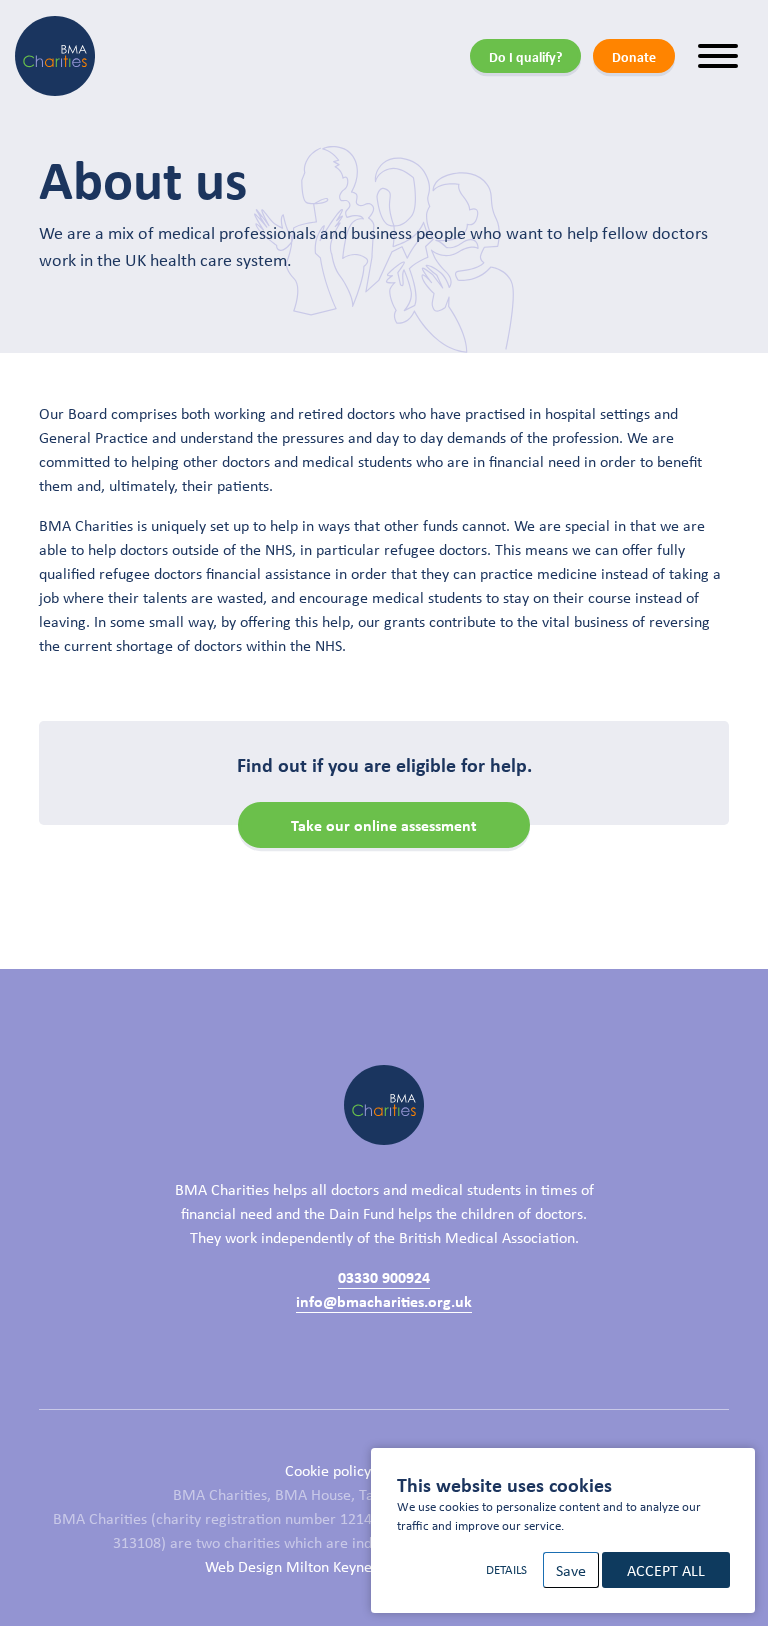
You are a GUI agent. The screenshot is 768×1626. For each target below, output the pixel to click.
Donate (634, 56)
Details (506, 1569)
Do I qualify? (525, 56)
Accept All (666, 1570)
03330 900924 (384, 1277)
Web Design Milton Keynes (291, 1566)
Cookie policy (328, 1470)
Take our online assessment (384, 825)
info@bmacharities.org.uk (384, 1301)
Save (571, 1570)
